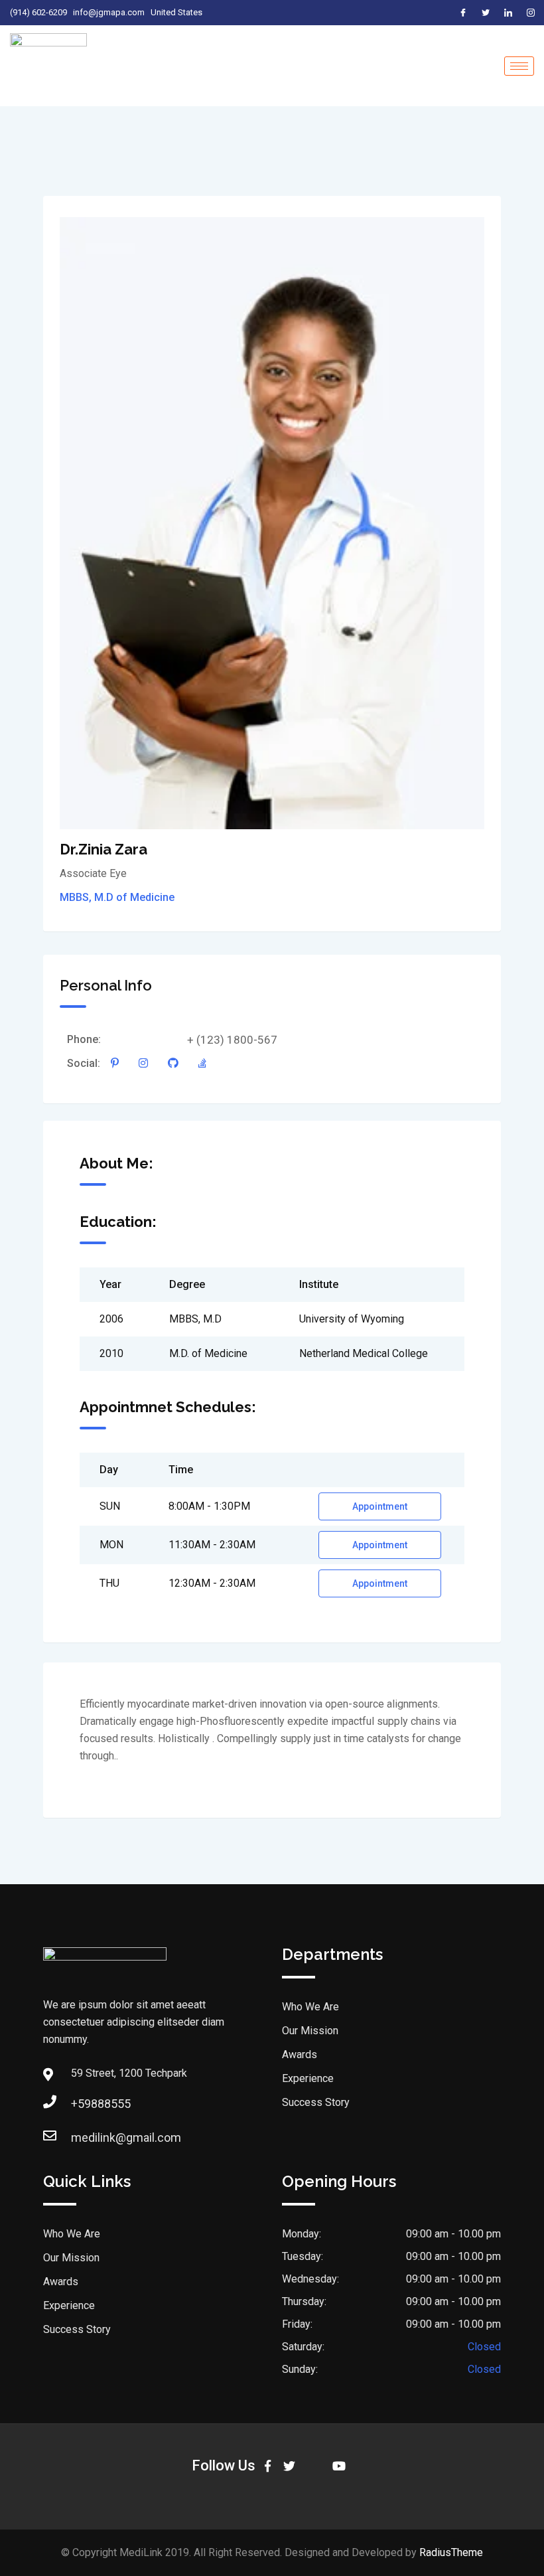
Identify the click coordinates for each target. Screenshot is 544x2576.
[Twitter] (486, 13)
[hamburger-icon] (519, 66)
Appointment (380, 1506)
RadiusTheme (451, 2552)
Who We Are (310, 2007)
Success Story (316, 2102)
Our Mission (310, 2031)
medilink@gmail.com (126, 2137)
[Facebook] (463, 13)
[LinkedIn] (508, 13)
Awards (300, 2054)
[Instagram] (531, 13)
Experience (308, 2078)
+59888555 (101, 2104)
